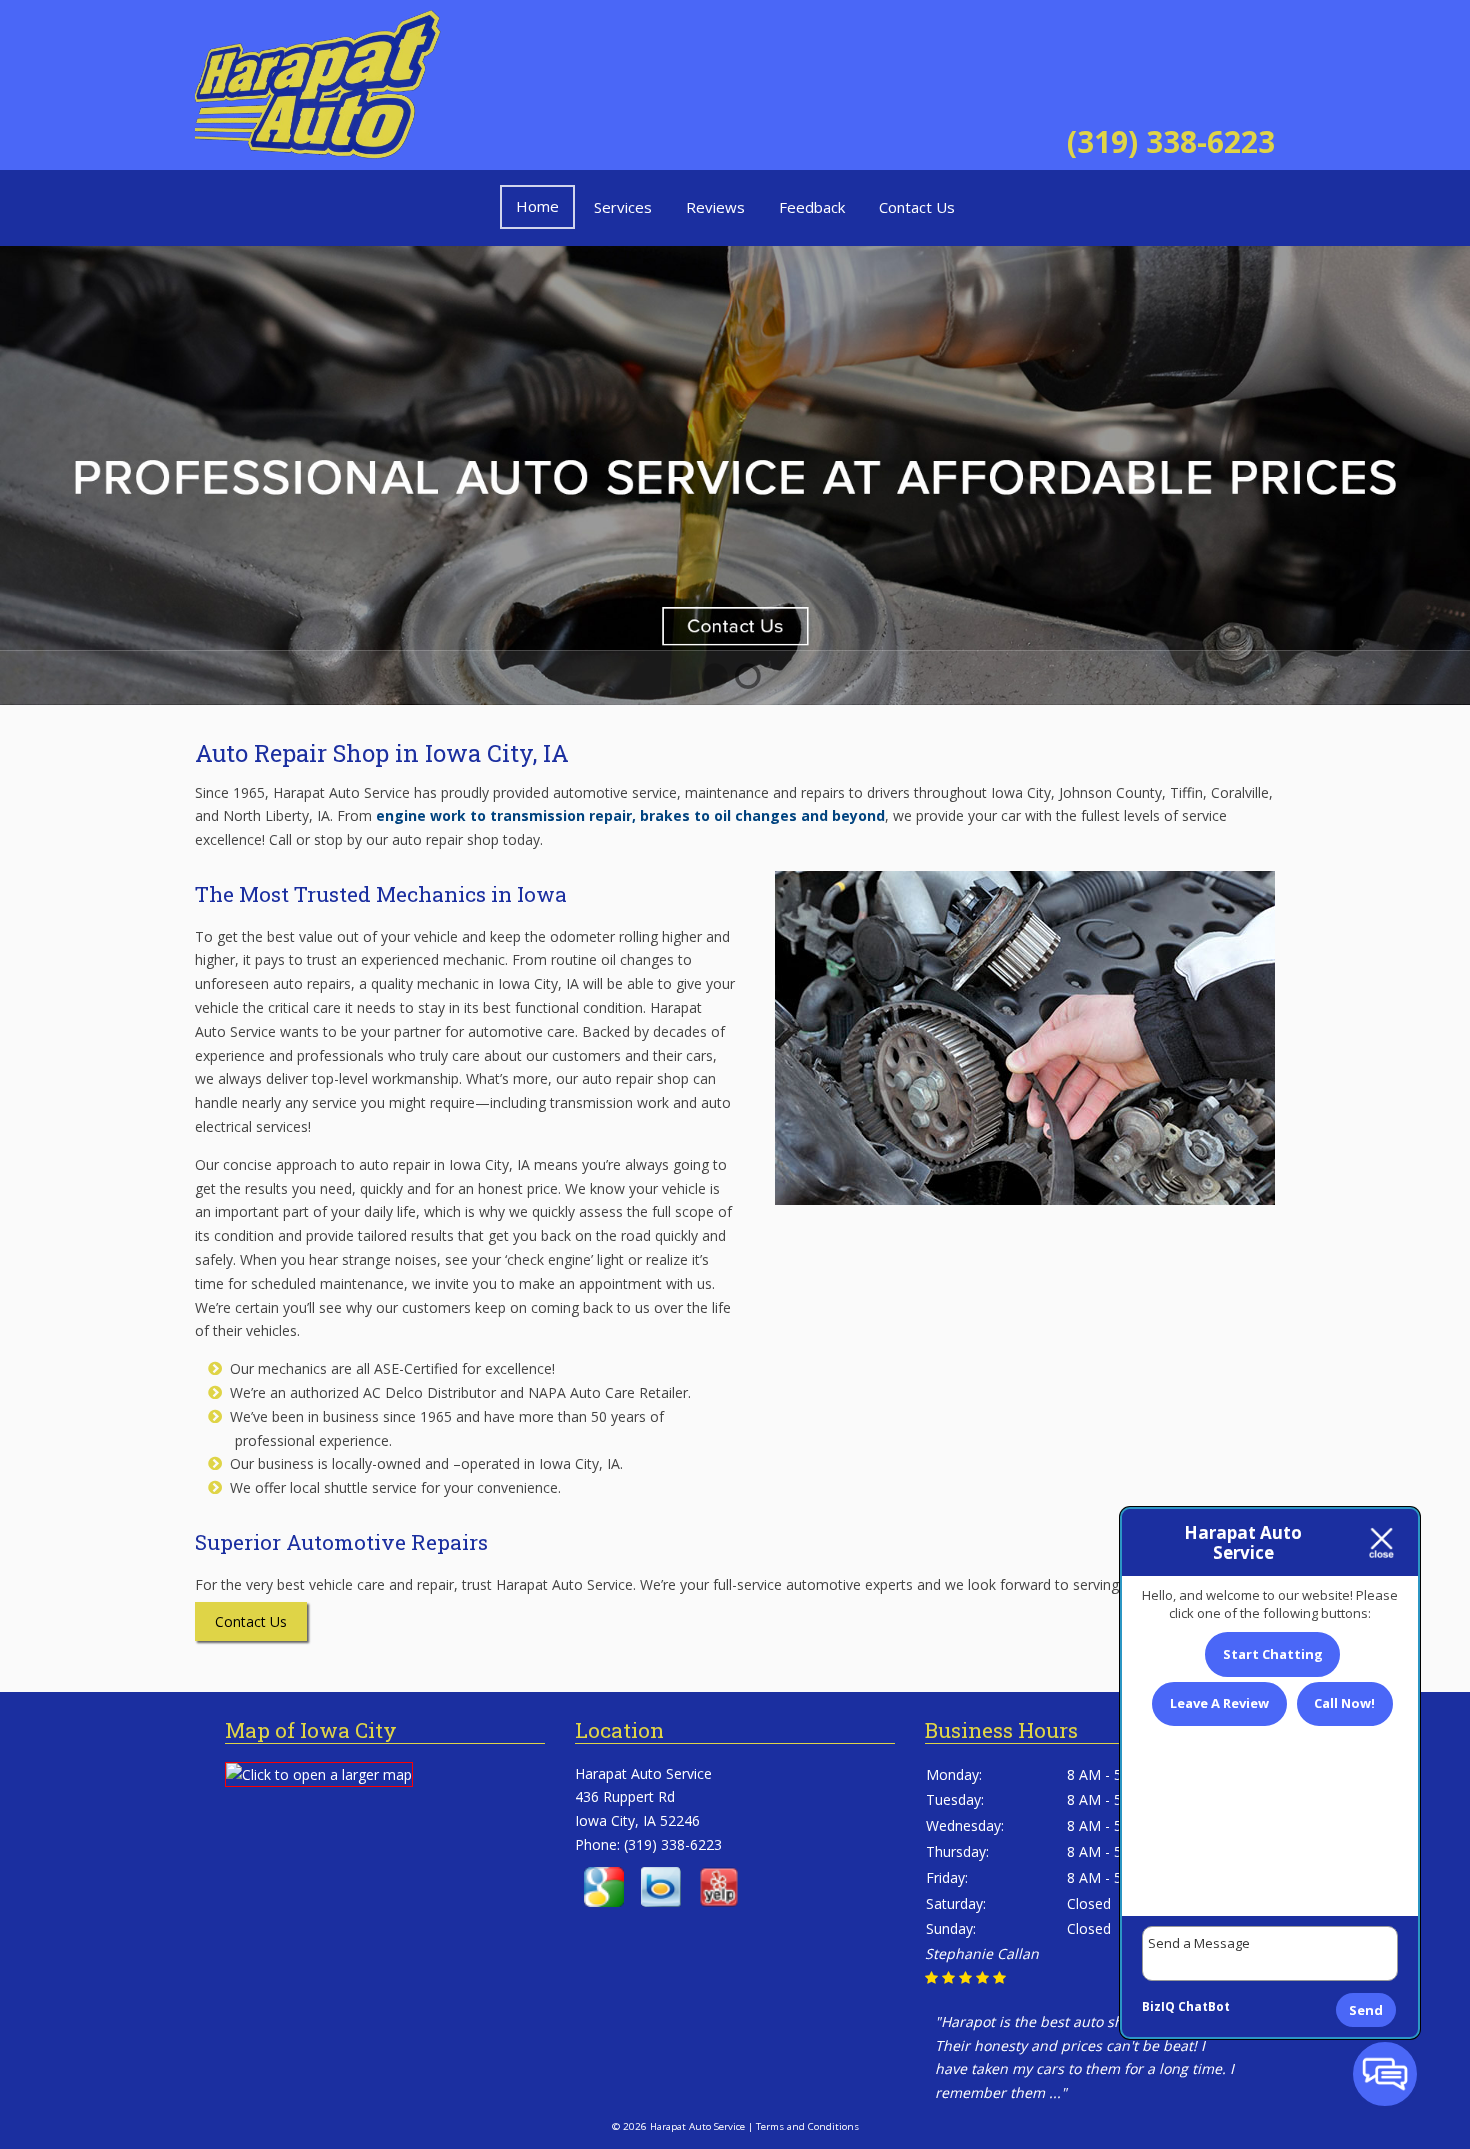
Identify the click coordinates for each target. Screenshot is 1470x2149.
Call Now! (1344, 1703)
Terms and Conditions (807, 2126)
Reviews (715, 207)
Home (537, 206)
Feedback (812, 207)
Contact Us (917, 207)
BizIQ (1158, 2006)
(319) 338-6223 (1171, 141)
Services (623, 207)
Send (1366, 2010)
